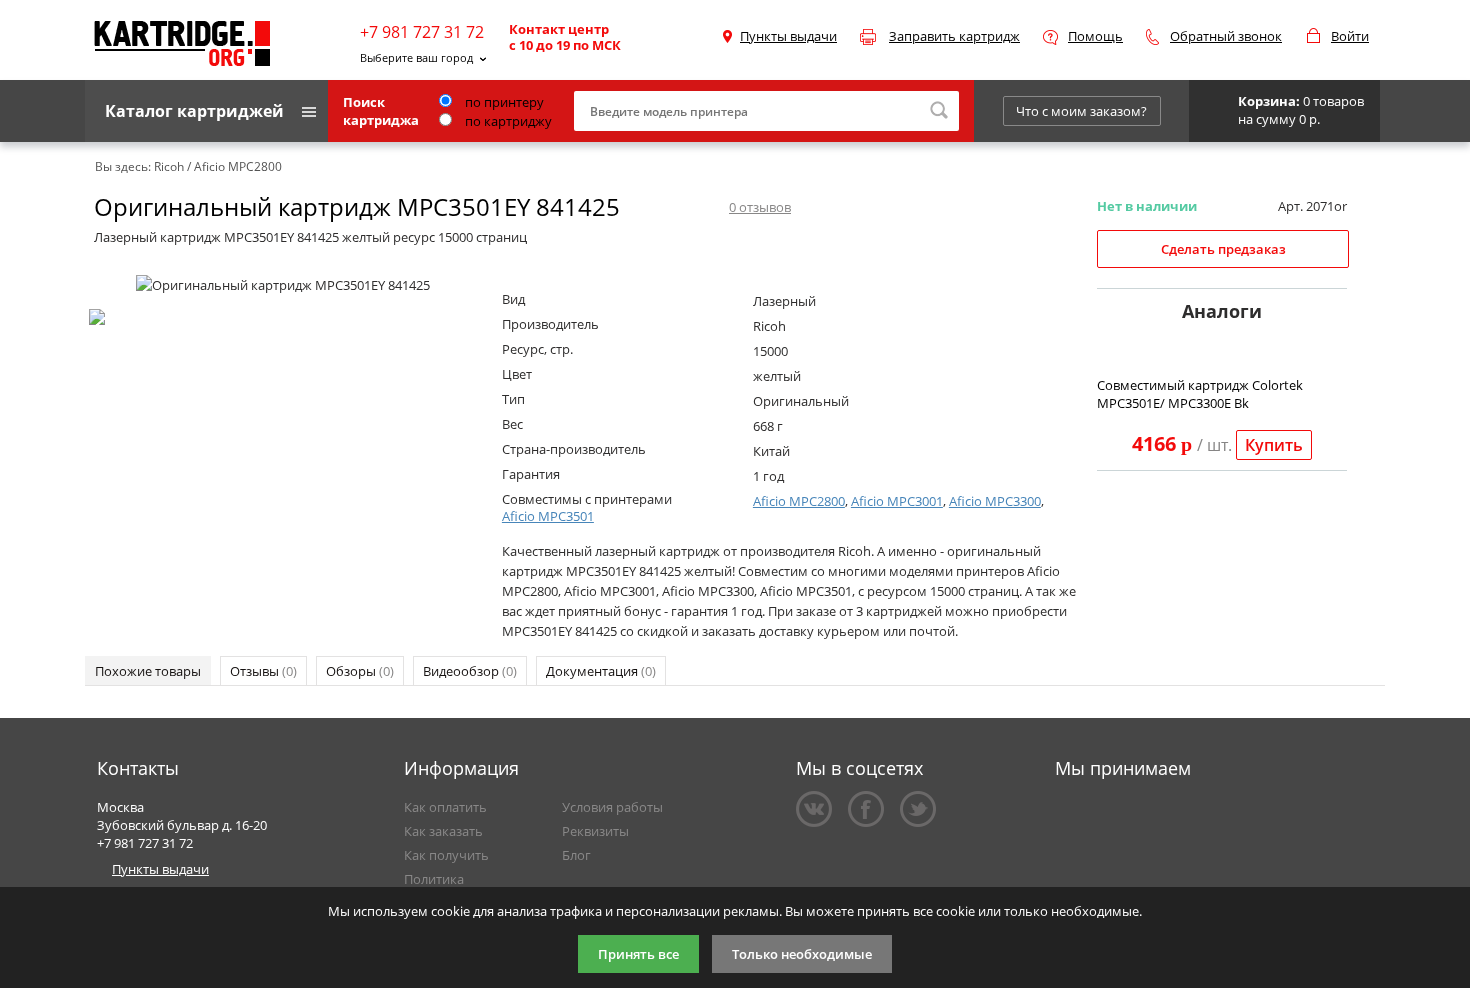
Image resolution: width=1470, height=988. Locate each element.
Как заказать (443, 831)
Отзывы (263, 671)
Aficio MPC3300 (995, 501)
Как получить (446, 855)
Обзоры (360, 671)
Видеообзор (470, 671)
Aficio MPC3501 (548, 516)
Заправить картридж (954, 36)
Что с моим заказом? (1081, 111)
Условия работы (612, 807)
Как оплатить (445, 807)
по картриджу (507, 121)
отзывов (760, 207)
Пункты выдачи (788, 36)
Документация (601, 671)
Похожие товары (148, 671)
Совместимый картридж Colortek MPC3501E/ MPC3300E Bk (1200, 394)
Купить (1274, 445)
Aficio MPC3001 (897, 501)
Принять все (638, 954)
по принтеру (503, 102)
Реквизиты (595, 831)
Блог (576, 855)
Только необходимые (802, 954)
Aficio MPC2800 (799, 501)
